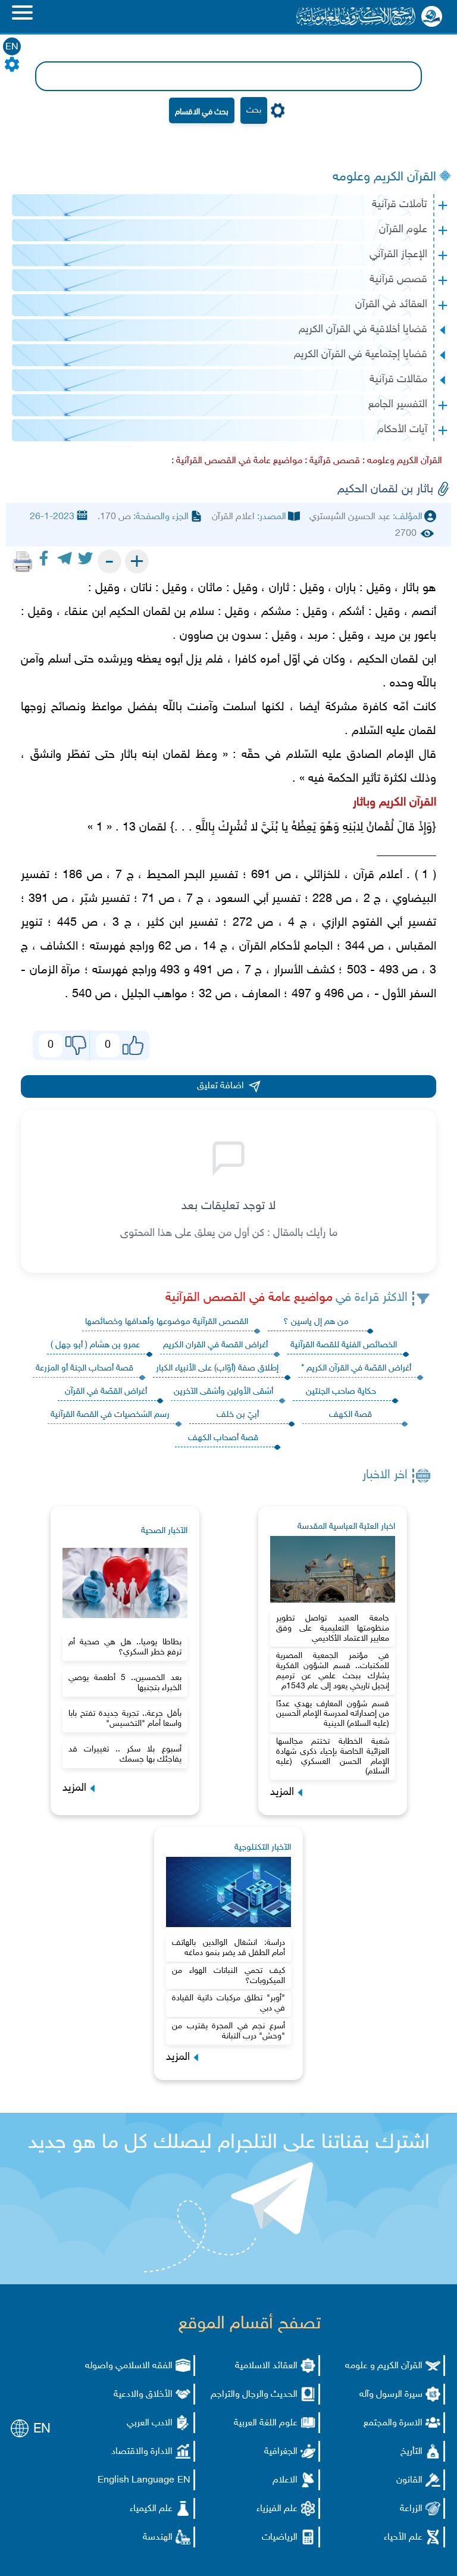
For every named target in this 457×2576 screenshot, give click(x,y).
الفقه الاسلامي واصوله (129, 2366)
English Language (136, 2480)
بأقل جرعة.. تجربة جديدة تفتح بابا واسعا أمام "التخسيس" (125, 1719)
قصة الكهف (350, 1415)
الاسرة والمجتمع (393, 2423)
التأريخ (411, 2452)
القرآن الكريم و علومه (384, 2366)
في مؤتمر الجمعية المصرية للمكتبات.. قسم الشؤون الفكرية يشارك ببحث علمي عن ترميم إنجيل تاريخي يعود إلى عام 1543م (333, 1671)
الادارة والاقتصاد (142, 2452)
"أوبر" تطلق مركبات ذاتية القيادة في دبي (228, 2003)
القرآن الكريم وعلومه (384, 177)
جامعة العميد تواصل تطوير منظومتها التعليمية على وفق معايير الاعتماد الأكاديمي (333, 1629)
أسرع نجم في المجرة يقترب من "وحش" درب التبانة (228, 2031)
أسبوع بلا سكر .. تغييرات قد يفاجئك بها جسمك (125, 1754)
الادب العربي (150, 2423)
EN (12, 47)
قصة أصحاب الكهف (223, 1438)
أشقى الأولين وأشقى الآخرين (223, 1392)
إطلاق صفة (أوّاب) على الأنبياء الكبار (217, 1368)
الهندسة (158, 2538)
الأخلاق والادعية (143, 2395)
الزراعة (411, 2509)
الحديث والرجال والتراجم (254, 2395)
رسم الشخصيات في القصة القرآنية (110, 1415)
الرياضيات (280, 2538)
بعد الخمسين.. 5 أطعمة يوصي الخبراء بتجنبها (125, 1683)
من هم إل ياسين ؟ (316, 1322)
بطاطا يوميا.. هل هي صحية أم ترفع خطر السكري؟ (125, 1647)
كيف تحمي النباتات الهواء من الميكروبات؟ (228, 1976)
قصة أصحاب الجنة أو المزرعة (84, 1368)
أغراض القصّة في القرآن (106, 1392)
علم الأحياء (403, 2538)
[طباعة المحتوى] (23, 561)
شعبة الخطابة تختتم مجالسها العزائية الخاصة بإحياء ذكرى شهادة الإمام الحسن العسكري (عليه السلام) (333, 1757)
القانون (409, 2480)
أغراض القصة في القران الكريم (215, 1345)
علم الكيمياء (151, 2509)
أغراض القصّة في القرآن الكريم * (356, 1368)
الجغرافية (281, 2452)
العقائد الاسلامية (266, 2366)
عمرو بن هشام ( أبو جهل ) (95, 1345)
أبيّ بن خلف (238, 1415)
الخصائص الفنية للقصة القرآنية (344, 1345)
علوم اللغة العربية (266, 2423)
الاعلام (285, 2480)
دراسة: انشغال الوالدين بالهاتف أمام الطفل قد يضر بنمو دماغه (228, 1948)
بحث (254, 110)
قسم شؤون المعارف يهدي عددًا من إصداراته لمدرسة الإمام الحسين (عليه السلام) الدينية (333, 1714)
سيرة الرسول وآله (391, 2395)
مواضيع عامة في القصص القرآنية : (237, 461)
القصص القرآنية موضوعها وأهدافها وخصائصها (167, 1322)
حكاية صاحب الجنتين (341, 1392)
